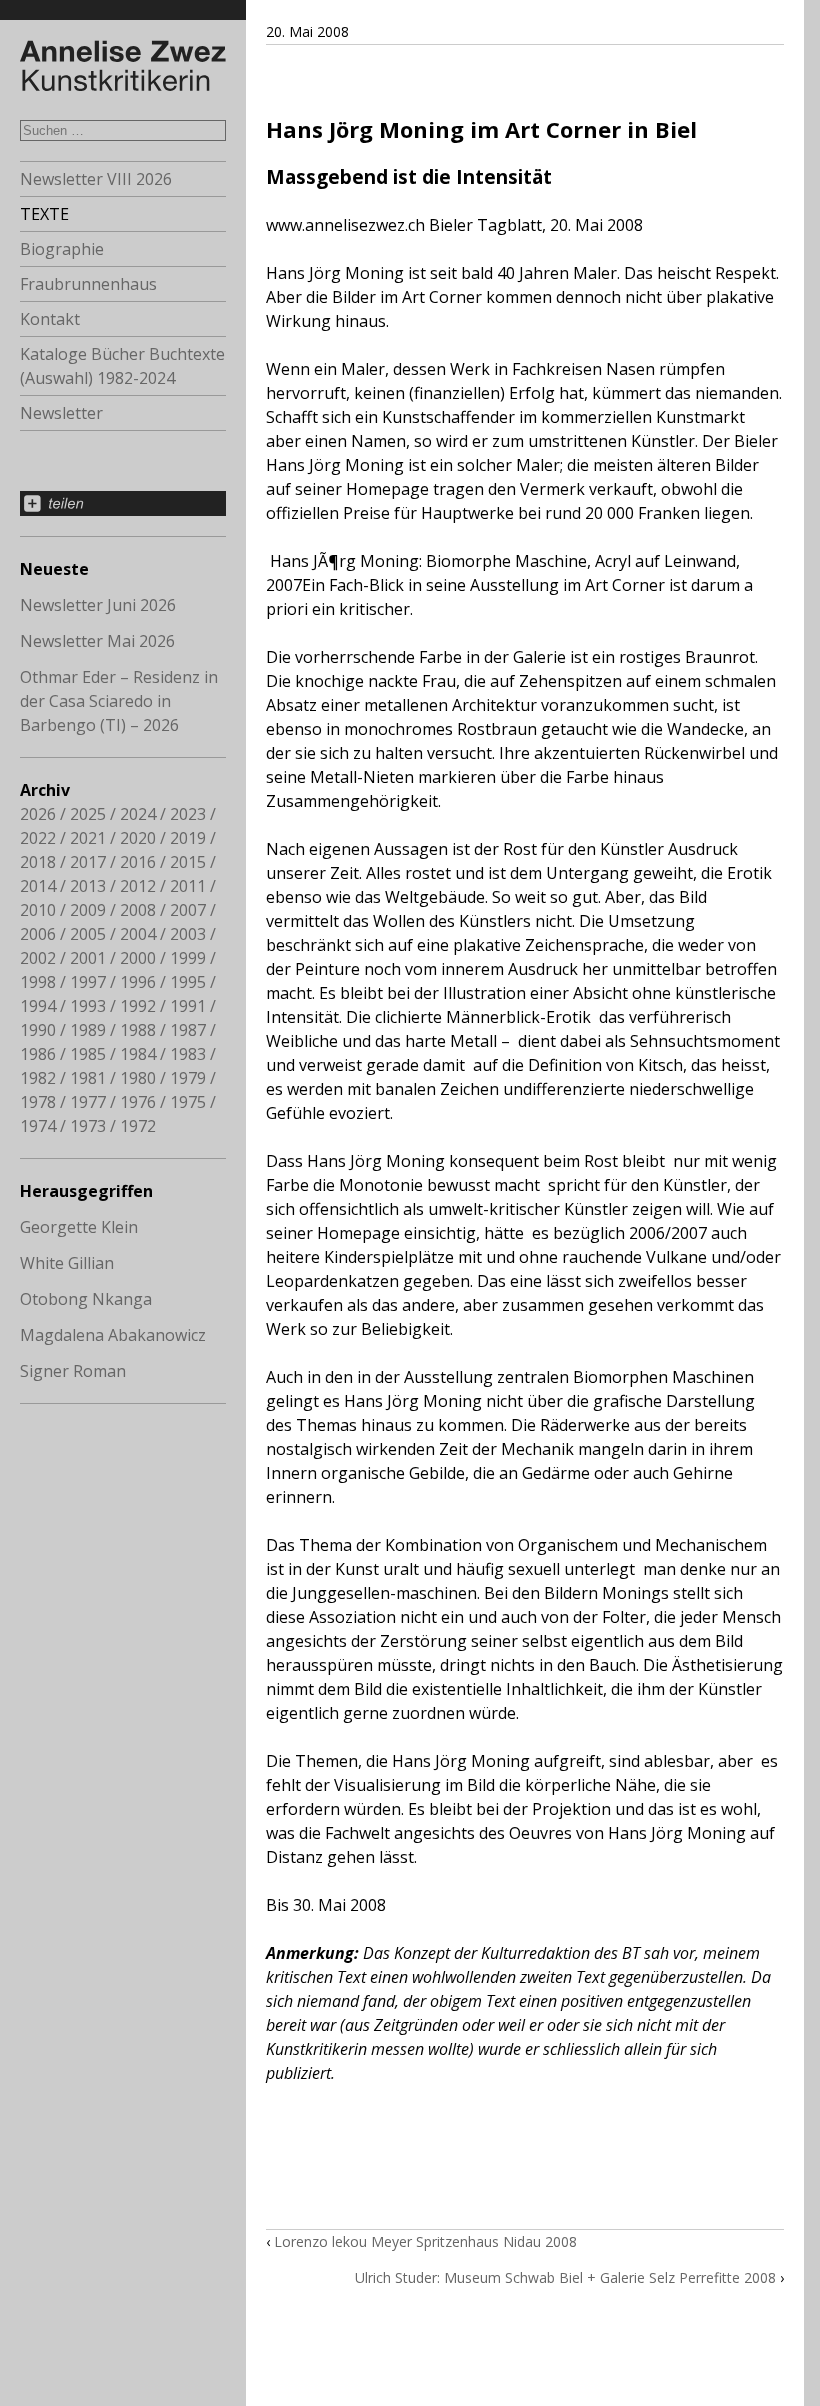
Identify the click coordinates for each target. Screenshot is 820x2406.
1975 (188, 1102)
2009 (88, 910)
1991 (188, 1006)
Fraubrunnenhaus (88, 284)
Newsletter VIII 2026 (96, 179)
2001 (88, 958)
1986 (38, 1054)
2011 (188, 886)
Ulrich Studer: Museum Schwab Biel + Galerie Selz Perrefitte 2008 (565, 2277)
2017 (88, 862)
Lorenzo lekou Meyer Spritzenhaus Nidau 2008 (425, 2241)
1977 (88, 1102)
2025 (88, 814)
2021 (88, 838)
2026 (38, 814)
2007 (188, 910)
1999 (188, 958)
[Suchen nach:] (123, 129)
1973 (88, 1126)
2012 (138, 886)
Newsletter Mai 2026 (97, 641)
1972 (138, 1126)
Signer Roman (73, 1371)
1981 (88, 1078)
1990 (38, 1030)
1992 (138, 1006)
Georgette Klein (79, 1227)
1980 (138, 1078)
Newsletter (61, 413)
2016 (138, 862)
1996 (138, 982)
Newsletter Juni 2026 (98, 605)
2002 (38, 958)
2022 (38, 838)
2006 (38, 934)
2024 (138, 814)
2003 (188, 934)
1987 (188, 1030)
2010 (38, 910)
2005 (88, 934)
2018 (38, 862)
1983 (188, 1054)
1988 (138, 1030)
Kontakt (50, 319)
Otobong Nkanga (86, 1299)
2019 (188, 838)
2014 (38, 886)
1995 (188, 982)
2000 (138, 958)
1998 (38, 982)
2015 (188, 862)
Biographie (62, 249)
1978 (38, 1102)
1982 (38, 1078)
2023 (188, 814)
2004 (138, 934)
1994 (38, 1006)
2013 (88, 886)
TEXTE (44, 214)
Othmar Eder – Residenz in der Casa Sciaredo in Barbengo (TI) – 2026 (119, 701)
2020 (138, 838)
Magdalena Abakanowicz (113, 1335)
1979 (188, 1078)
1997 (88, 982)
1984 (138, 1054)
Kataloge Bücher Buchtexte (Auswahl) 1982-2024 (122, 366)
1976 (138, 1102)
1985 (88, 1054)
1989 (88, 1030)
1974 (38, 1126)
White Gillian (67, 1263)
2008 (138, 910)
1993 (88, 1006)
